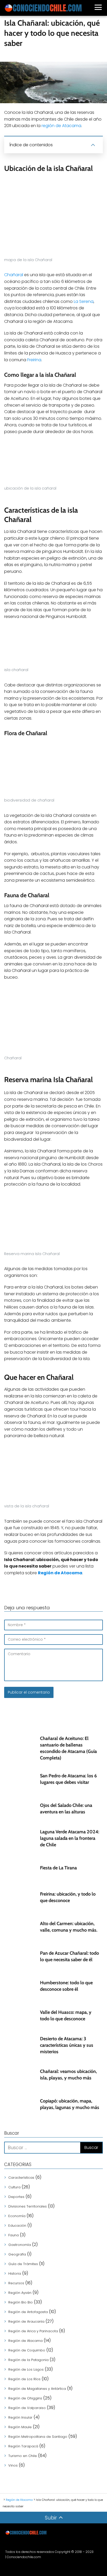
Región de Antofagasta (28, 2312)
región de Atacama (61, 126)
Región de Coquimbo (27, 2350)
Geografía (17, 2254)
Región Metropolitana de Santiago (38, 2437)
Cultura (14, 2187)
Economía (17, 2216)
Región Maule (20, 2427)
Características (21, 2178)
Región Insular (20, 2417)
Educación (17, 2226)
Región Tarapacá (23, 2446)
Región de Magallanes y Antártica (37, 2389)
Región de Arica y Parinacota (33, 2331)
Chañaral (14, 275)
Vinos (13, 2465)
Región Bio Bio (21, 2302)
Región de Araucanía (26, 2321)
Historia (15, 2274)
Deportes (16, 2197)
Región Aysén (20, 2293)
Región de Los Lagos (26, 2369)
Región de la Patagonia (28, 2360)
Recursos (16, 2283)
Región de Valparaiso (27, 2408)
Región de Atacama (25, 2341)
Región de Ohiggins (25, 2398)
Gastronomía (20, 2245)
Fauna (14, 2235)
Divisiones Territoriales (28, 2206)
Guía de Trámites (23, 2264)
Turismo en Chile (23, 2456)
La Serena (84, 301)
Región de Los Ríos (24, 2379)
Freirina (34, 360)
